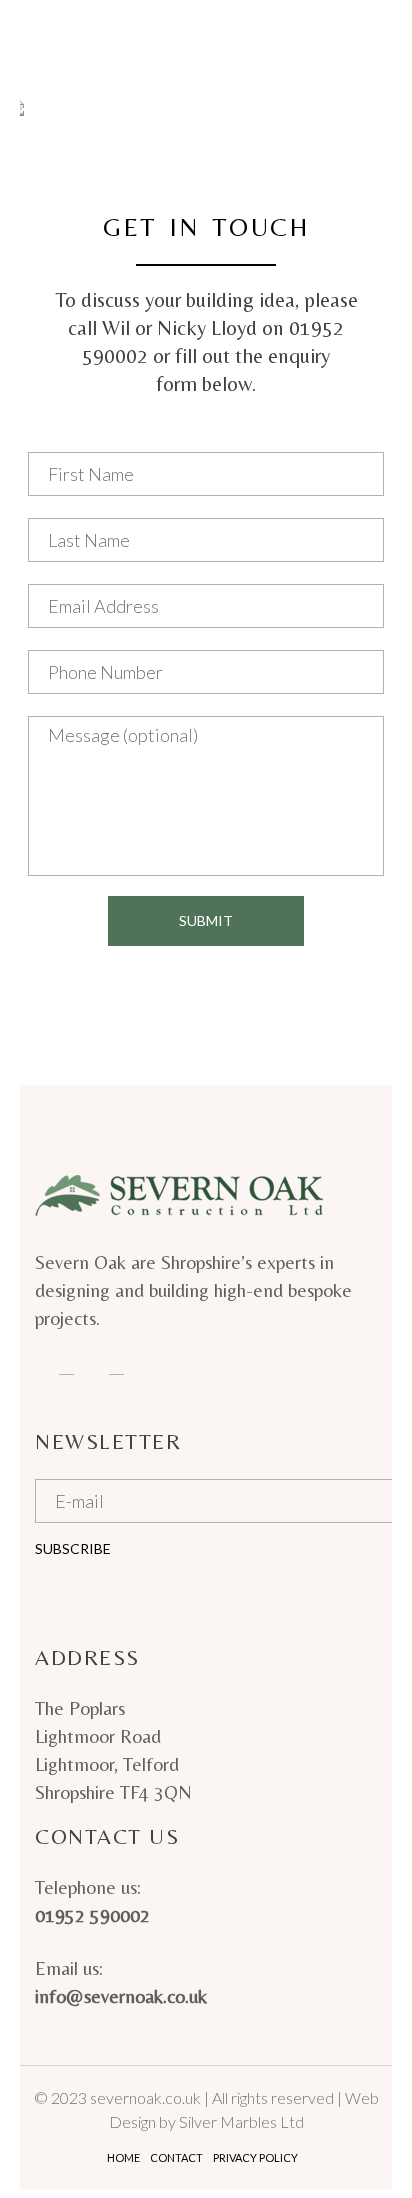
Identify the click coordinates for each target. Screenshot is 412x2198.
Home (123, 2157)
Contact (176, 2157)
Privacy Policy (255, 2157)
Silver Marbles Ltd (241, 2121)
